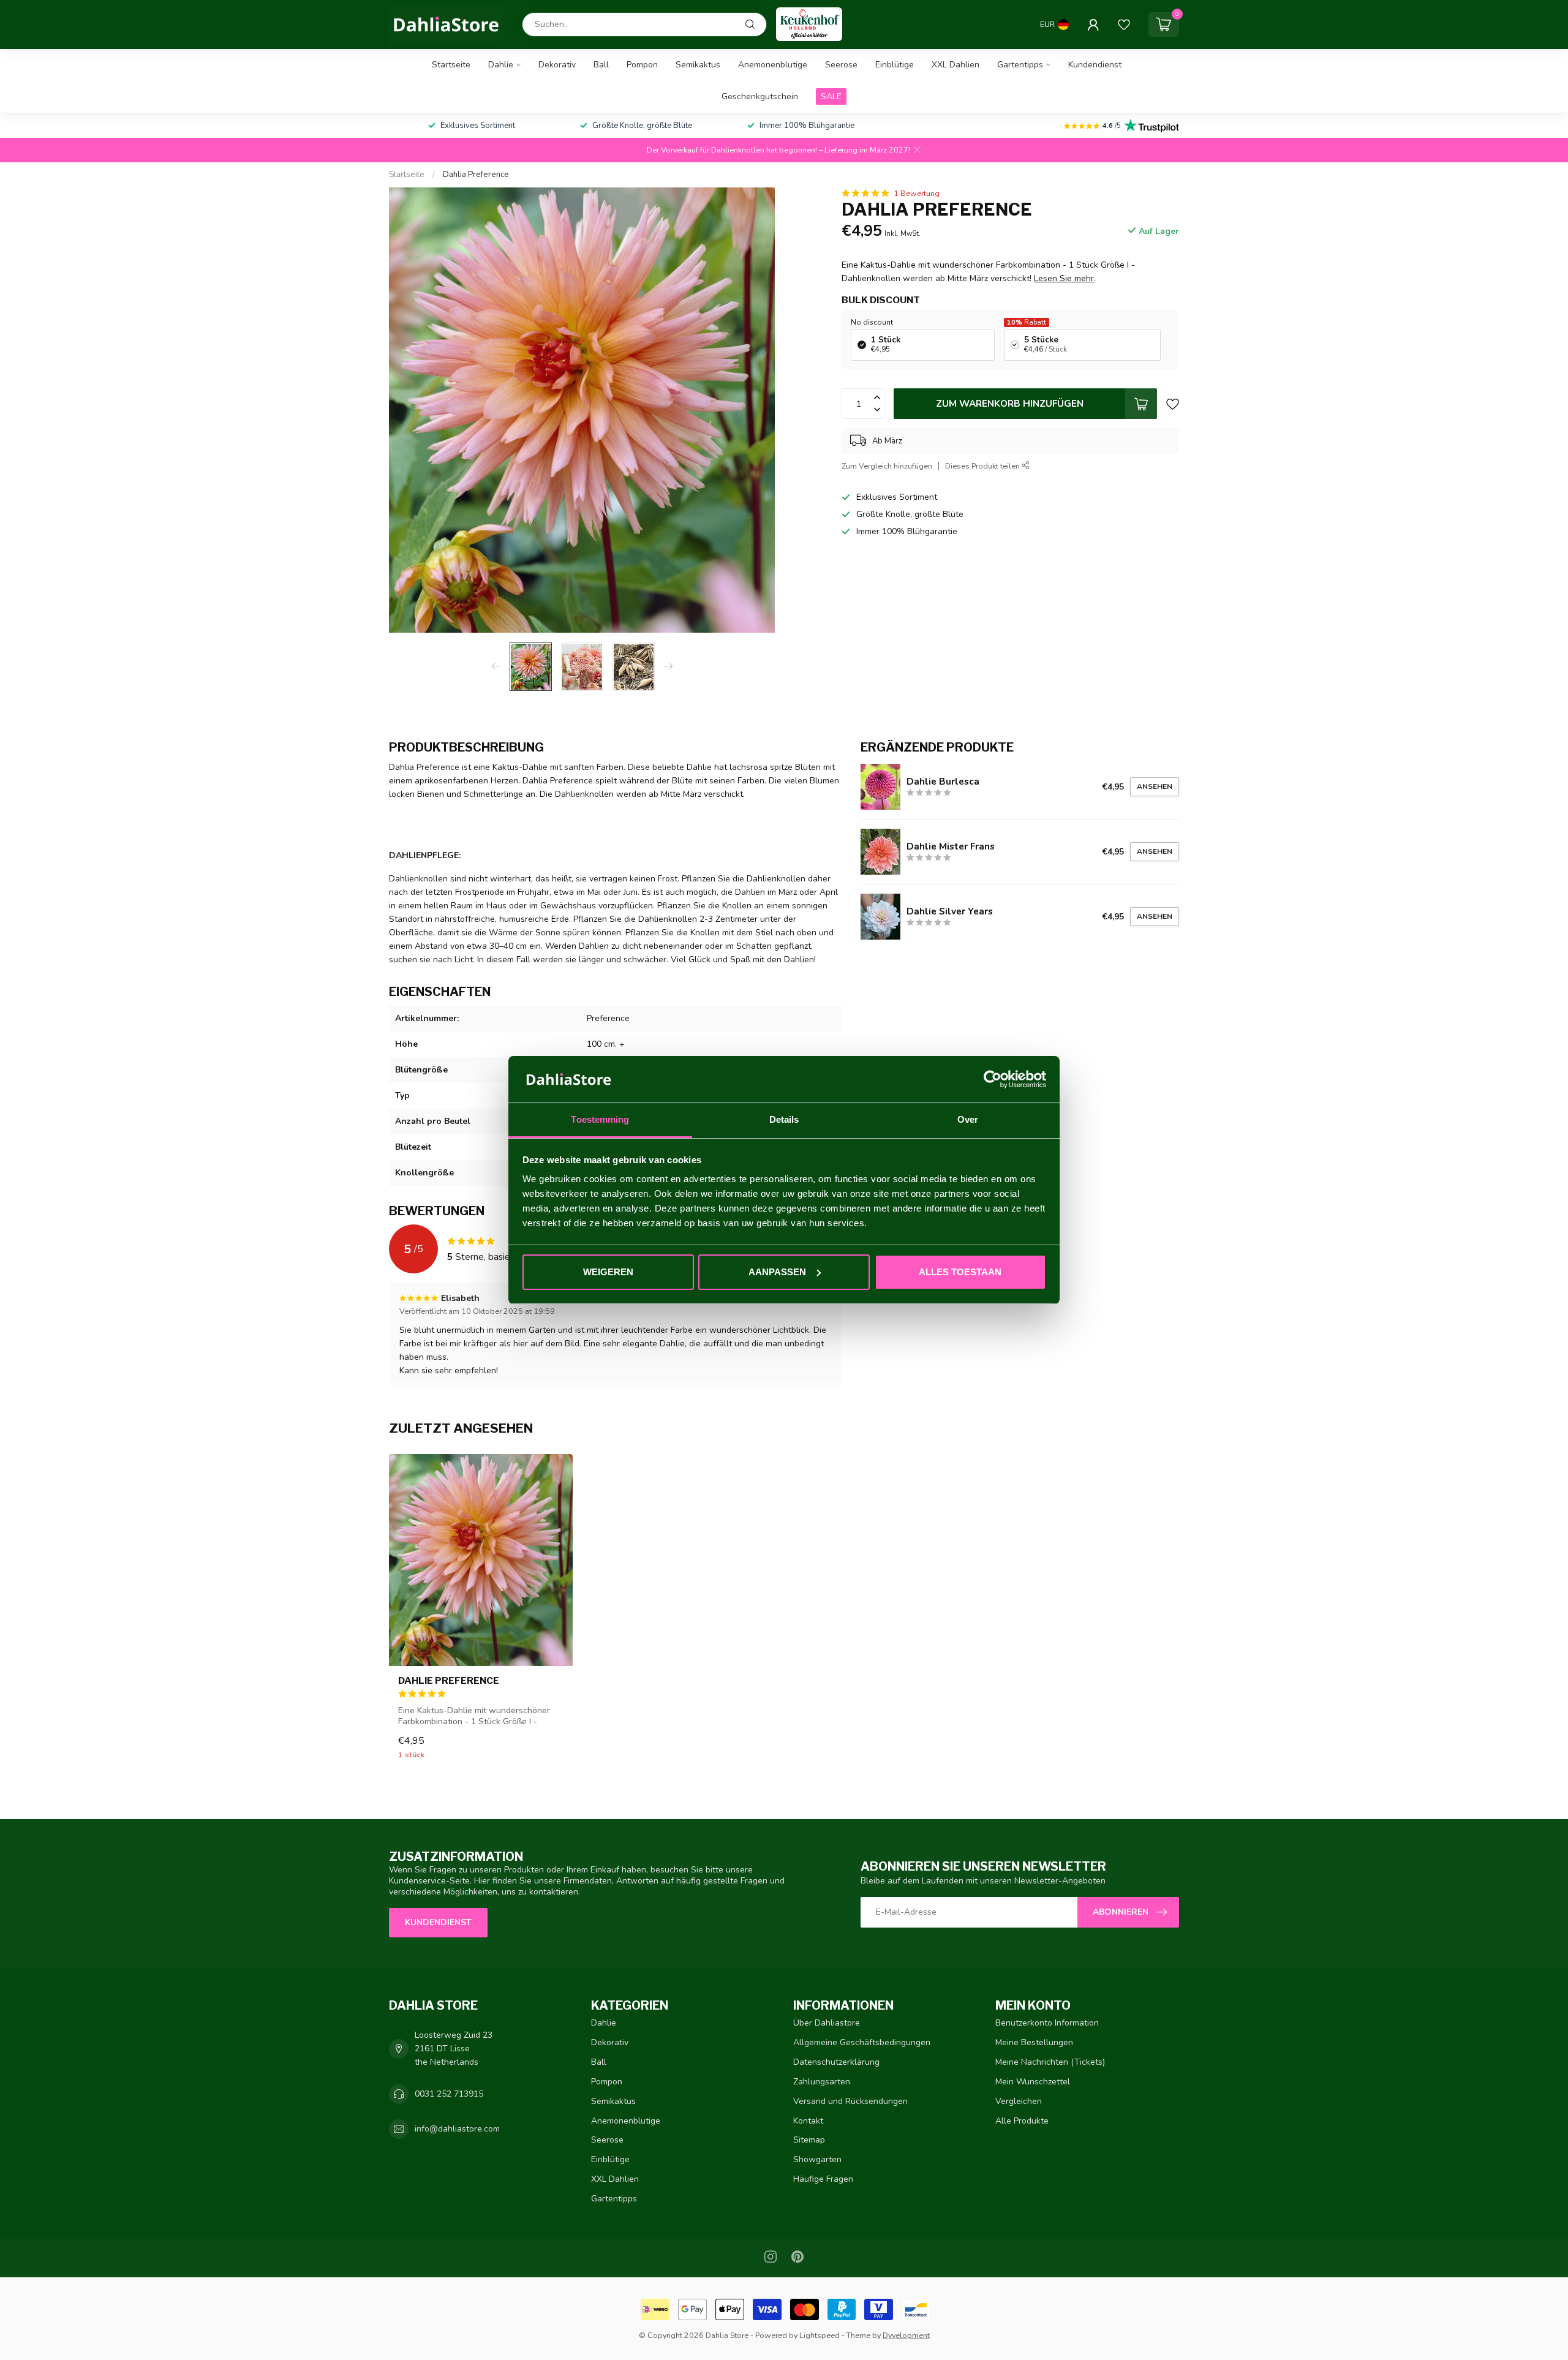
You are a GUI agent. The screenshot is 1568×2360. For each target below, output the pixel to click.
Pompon (642, 65)
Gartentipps (1020, 65)
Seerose (841, 65)
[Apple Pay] (730, 2309)
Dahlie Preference (449, 1681)
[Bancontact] (916, 2309)
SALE (831, 96)
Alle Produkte (1022, 2121)
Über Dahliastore (827, 2023)
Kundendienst (1095, 65)
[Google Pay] (692, 2309)
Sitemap (809, 2140)
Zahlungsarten (822, 2082)
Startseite (451, 65)
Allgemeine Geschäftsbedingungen (862, 2042)
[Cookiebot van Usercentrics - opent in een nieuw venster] (993, 1079)
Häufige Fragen (823, 2179)
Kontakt (808, 2121)
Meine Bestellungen (1034, 2042)
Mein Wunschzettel (1033, 2082)
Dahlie (501, 65)
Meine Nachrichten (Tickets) (1050, 2062)
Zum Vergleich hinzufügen (887, 466)
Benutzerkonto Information (1047, 2023)
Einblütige (895, 65)
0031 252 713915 (449, 2094)
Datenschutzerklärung (836, 2062)
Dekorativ (557, 65)
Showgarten (817, 2159)
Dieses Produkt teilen (983, 466)
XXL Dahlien (956, 65)
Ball (601, 65)
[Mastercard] (805, 2309)
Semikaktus (698, 65)
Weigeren (608, 1272)
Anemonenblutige (773, 65)
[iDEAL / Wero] (655, 2309)
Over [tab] (968, 1119)
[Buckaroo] (879, 2309)
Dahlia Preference (476, 175)
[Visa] (767, 2309)
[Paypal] (842, 2309)
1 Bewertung (917, 193)
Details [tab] (784, 1119)
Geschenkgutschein (760, 96)
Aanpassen (777, 1272)
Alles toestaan (960, 1272)
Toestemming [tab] (600, 1119)
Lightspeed (820, 2335)
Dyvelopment (906, 2335)
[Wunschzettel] (1124, 25)
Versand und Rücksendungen (850, 2101)
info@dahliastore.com (457, 2129)
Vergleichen (1019, 2101)
